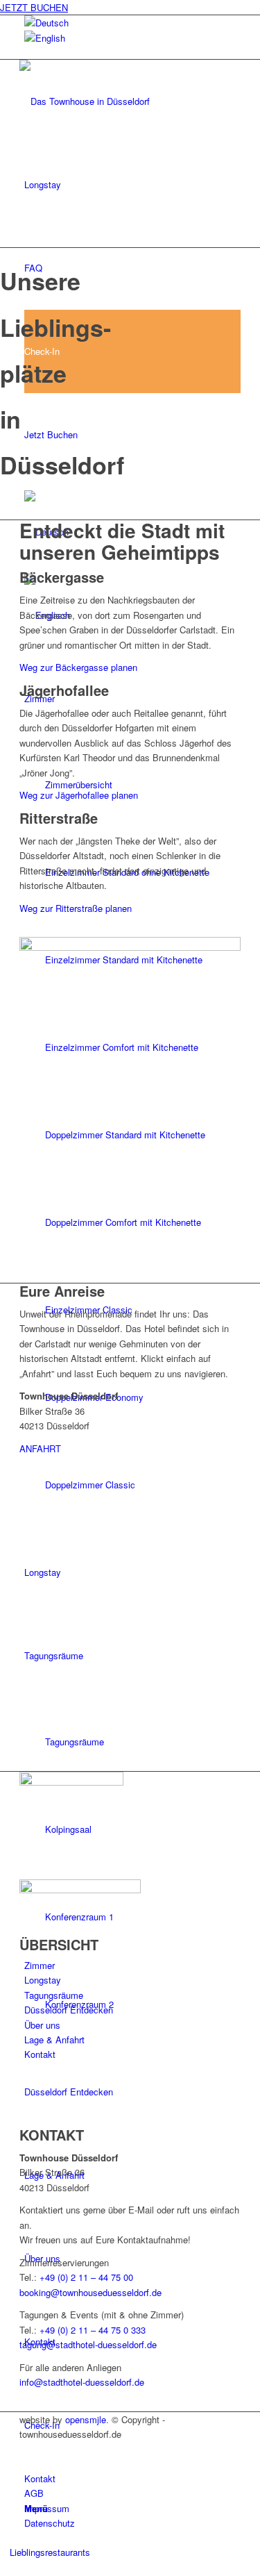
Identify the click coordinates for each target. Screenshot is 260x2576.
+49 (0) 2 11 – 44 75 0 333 (93, 2330)
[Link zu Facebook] (28, 2449)
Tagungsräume (54, 1995)
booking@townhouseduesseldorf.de (90, 2292)
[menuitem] (43, 184)
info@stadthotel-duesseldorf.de (82, 2382)
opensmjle (86, 2419)
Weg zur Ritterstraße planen (76, 908)
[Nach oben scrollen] (3, 2567)
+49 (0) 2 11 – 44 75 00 (86, 2277)
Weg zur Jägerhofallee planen (79, 795)
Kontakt (40, 2054)
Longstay (43, 1980)
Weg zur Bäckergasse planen (78, 667)
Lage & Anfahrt (54, 2039)
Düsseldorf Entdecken (69, 2010)
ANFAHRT (40, 1448)
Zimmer (40, 1965)
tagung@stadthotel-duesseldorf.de (88, 2344)
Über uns (42, 2025)
